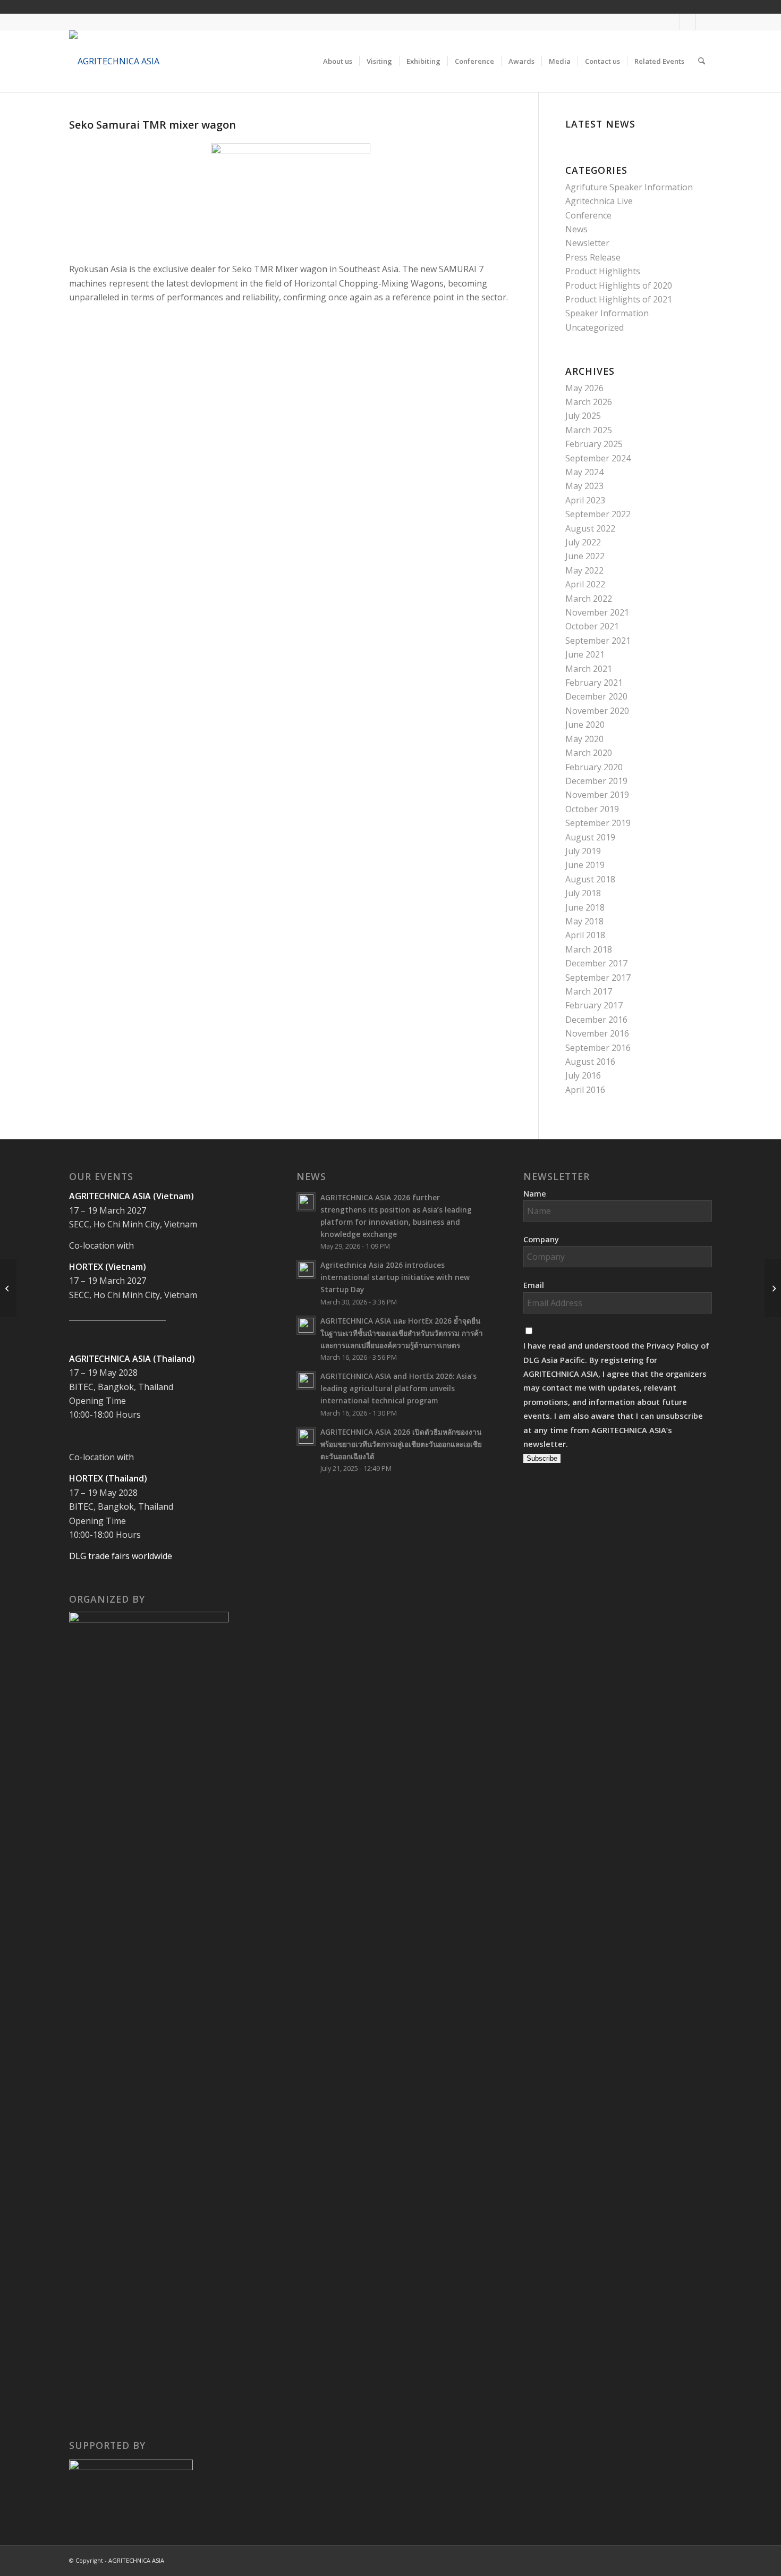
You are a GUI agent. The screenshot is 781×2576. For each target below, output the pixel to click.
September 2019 (598, 823)
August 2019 (590, 837)
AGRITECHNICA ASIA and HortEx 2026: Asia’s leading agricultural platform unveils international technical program (398, 1388)
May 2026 (584, 388)
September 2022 (598, 514)
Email (534, 1285)
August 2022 (590, 528)
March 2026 (589, 402)
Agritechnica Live (599, 201)
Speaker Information (607, 313)
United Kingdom (624, 6)
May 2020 (584, 739)
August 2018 (590, 879)
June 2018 (585, 907)
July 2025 (583, 416)
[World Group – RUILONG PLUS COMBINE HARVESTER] (773, 1288)
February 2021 (594, 683)
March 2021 (589, 669)
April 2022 (585, 584)
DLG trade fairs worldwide (121, 1556)
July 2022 (583, 542)
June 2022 (585, 556)
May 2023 (584, 486)
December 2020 (596, 696)
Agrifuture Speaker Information (629, 187)
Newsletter (587, 243)
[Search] (702, 61)
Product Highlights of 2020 (619, 285)
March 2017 (589, 991)
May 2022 (584, 570)
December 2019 (596, 781)
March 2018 (589, 949)
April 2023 (585, 500)
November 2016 (597, 1033)
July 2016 (583, 1075)
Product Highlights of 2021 (619, 299)
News (576, 229)
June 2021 (585, 654)
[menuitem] (338, 61)
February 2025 (594, 444)
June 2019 (585, 865)
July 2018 (583, 893)
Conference (588, 215)
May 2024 (584, 472)
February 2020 (594, 767)
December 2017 (596, 963)
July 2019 (583, 851)
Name (535, 1193)
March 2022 (589, 599)
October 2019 (592, 809)
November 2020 (597, 711)
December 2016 (596, 1020)
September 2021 (598, 641)
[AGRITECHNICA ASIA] (114, 61)
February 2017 (594, 1005)
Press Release (593, 257)
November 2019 (597, 795)
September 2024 (598, 458)
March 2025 (589, 430)
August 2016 (590, 1062)
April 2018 (585, 935)
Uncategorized (595, 327)
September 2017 (598, 978)
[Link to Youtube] (688, 22)
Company (541, 1239)
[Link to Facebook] (672, 22)
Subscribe (542, 1458)
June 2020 (585, 725)
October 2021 (592, 626)
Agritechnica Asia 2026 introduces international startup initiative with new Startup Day (395, 1277)
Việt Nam (639, 6)
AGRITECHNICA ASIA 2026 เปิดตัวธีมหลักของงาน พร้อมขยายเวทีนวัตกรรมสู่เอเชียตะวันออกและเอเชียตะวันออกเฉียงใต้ (401, 1444)
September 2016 (598, 1048)
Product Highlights (603, 271)
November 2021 (597, 612)
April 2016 (585, 1090)
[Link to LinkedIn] (704, 22)
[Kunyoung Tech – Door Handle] (8, 1288)
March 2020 (589, 753)
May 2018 (584, 921)
